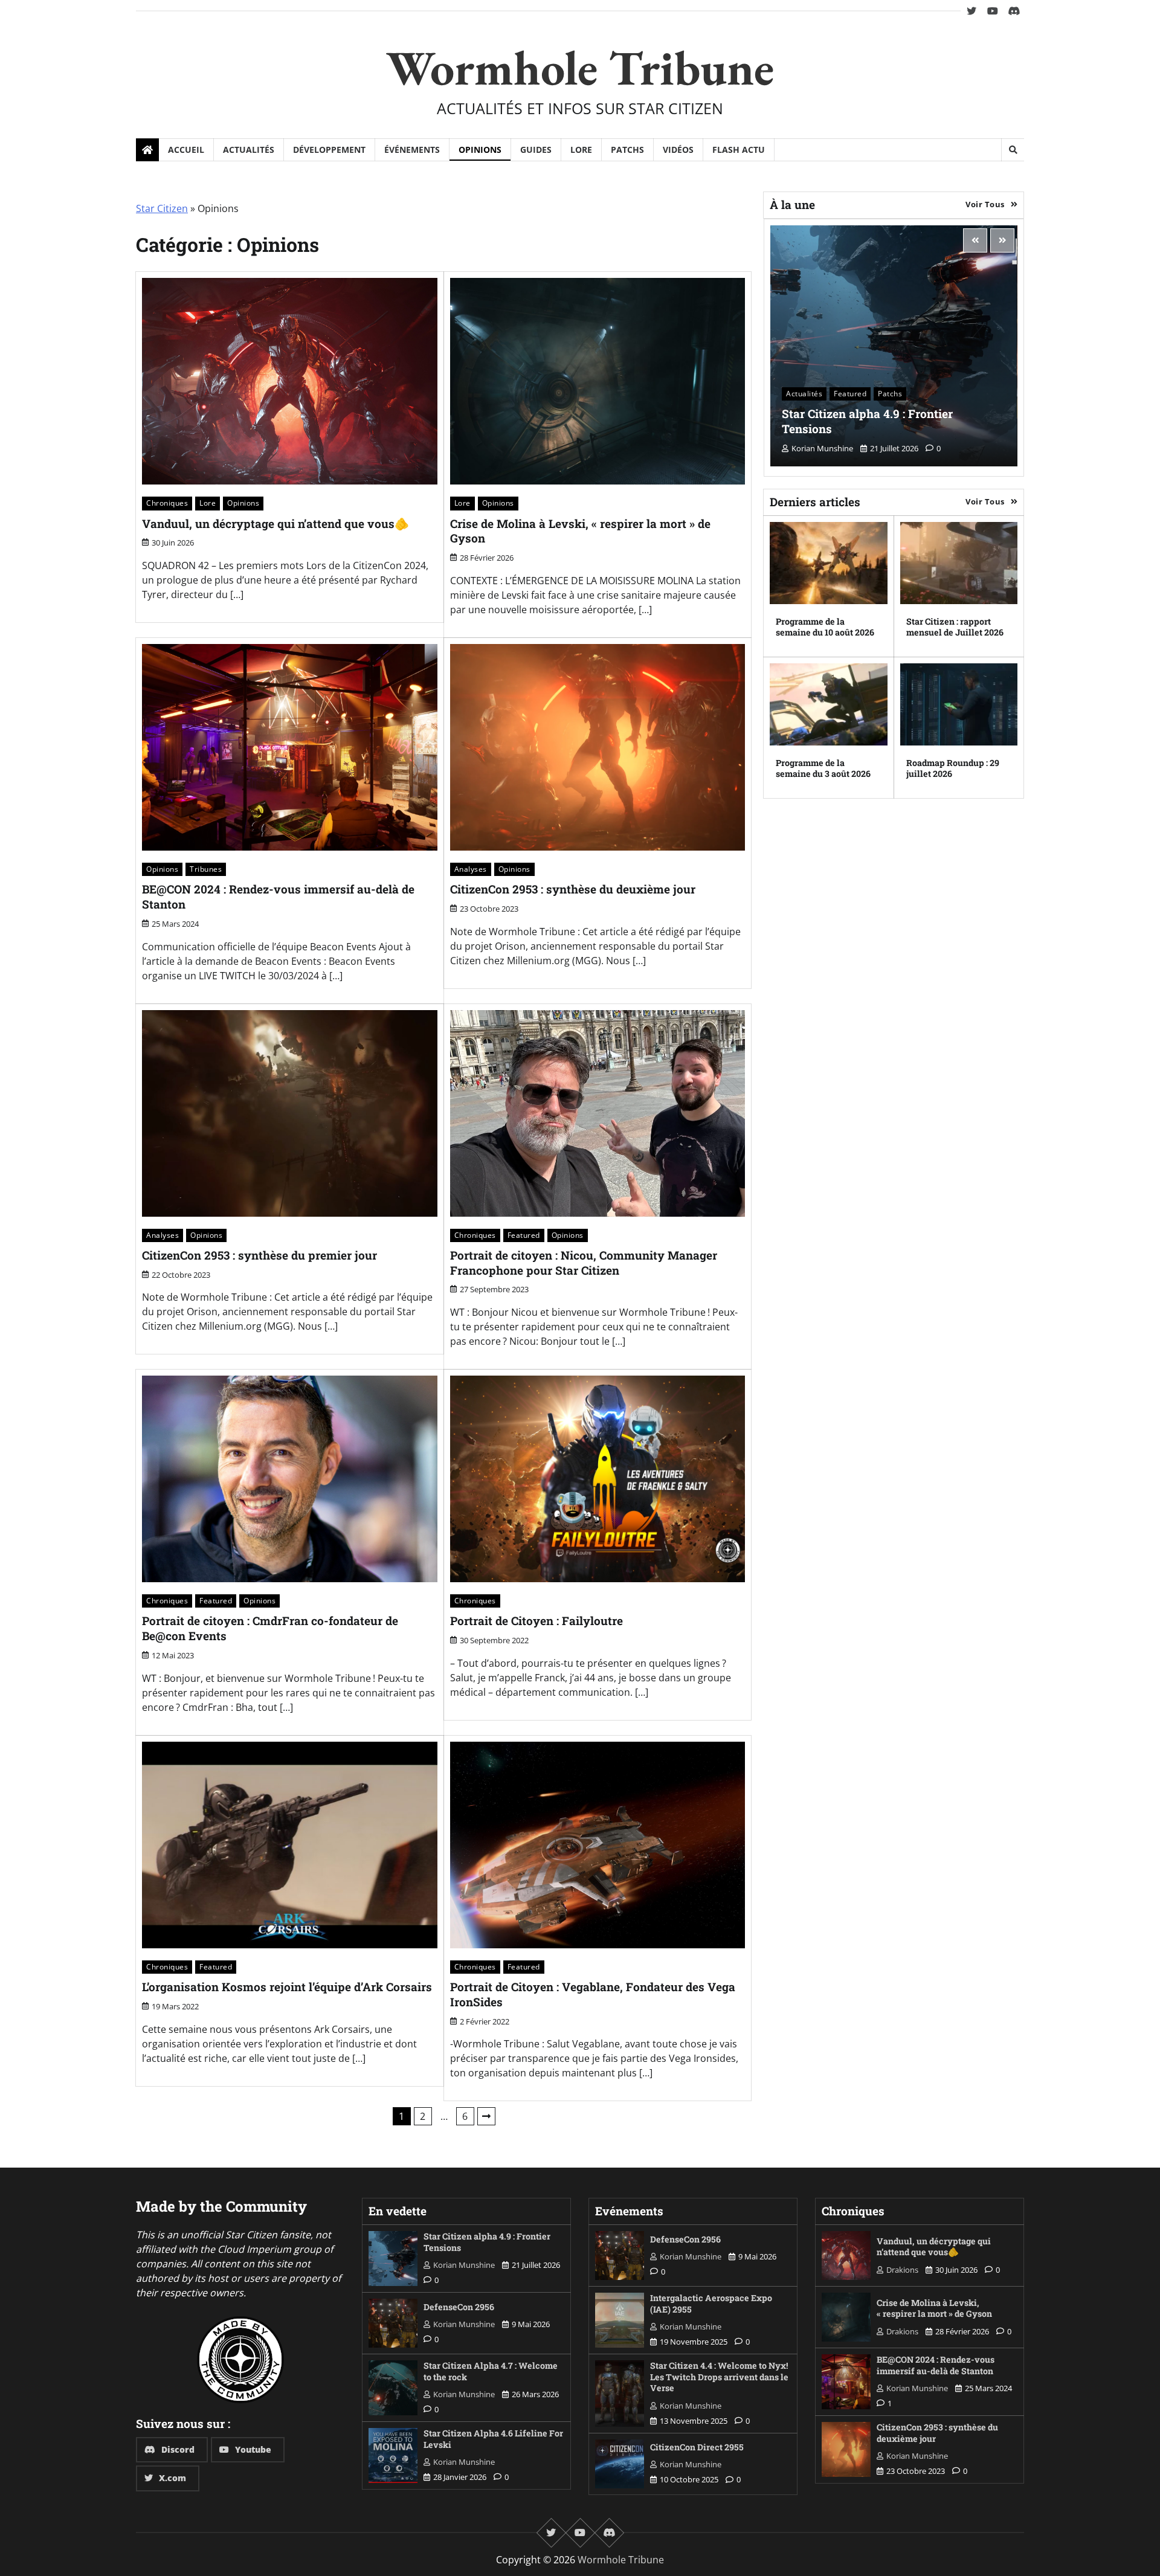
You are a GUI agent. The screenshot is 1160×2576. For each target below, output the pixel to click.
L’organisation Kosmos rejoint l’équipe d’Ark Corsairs (287, 1987)
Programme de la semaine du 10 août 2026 (825, 627)
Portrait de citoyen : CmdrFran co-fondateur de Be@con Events (270, 1628)
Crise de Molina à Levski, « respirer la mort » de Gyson (580, 531)
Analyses (471, 869)
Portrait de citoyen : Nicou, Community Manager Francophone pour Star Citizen (584, 1263)
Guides (536, 150)
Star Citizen (162, 208)
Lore (581, 150)
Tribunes (206, 869)
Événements (412, 150)
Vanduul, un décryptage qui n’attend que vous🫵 (275, 523)
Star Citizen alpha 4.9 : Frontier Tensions (867, 421)
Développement (329, 150)
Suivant (486, 2116)
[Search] (1013, 150)
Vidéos (678, 150)
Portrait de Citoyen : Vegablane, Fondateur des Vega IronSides (593, 1994)
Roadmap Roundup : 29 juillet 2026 (953, 768)
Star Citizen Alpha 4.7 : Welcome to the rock (491, 2371)
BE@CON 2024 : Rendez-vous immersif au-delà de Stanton (278, 897)
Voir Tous (985, 204)
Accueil (186, 150)
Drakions (902, 2270)
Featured (524, 1235)
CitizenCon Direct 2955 (697, 2447)
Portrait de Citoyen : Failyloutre (536, 1621)
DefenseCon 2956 (459, 2307)
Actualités (249, 150)
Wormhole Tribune (580, 67)
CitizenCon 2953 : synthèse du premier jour (259, 1255)
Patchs (627, 150)
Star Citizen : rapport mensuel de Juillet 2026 (955, 627)
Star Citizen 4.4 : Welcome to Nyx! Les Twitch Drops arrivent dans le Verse (719, 2377)
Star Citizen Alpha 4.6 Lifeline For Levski (493, 2439)
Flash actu (739, 150)
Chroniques (167, 503)
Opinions (480, 150)
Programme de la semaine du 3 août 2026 (823, 768)
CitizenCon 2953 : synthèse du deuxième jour (573, 889)
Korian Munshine (822, 448)
